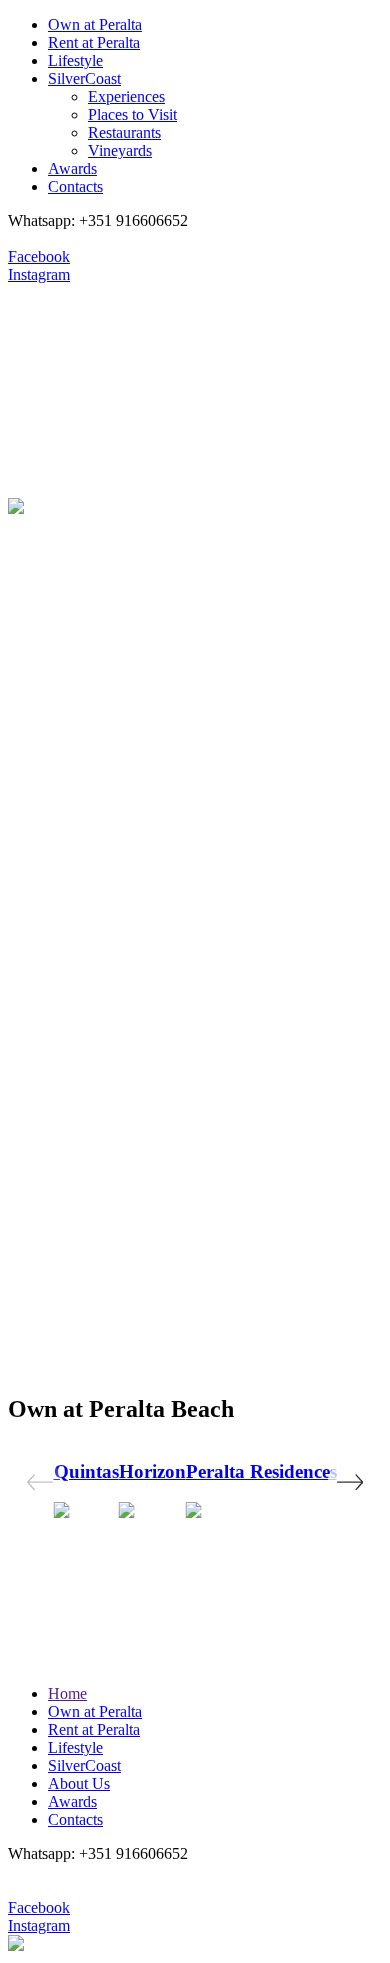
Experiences (126, 96)
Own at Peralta (95, 24)
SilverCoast (84, 78)
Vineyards (120, 150)
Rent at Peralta (94, 42)
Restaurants (124, 132)
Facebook (39, 256)
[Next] (350, 1482)
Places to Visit (132, 114)
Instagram (39, 274)
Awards (72, 168)
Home (67, 1693)
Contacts (75, 186)
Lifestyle (75, 60)
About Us (79, 1783)
